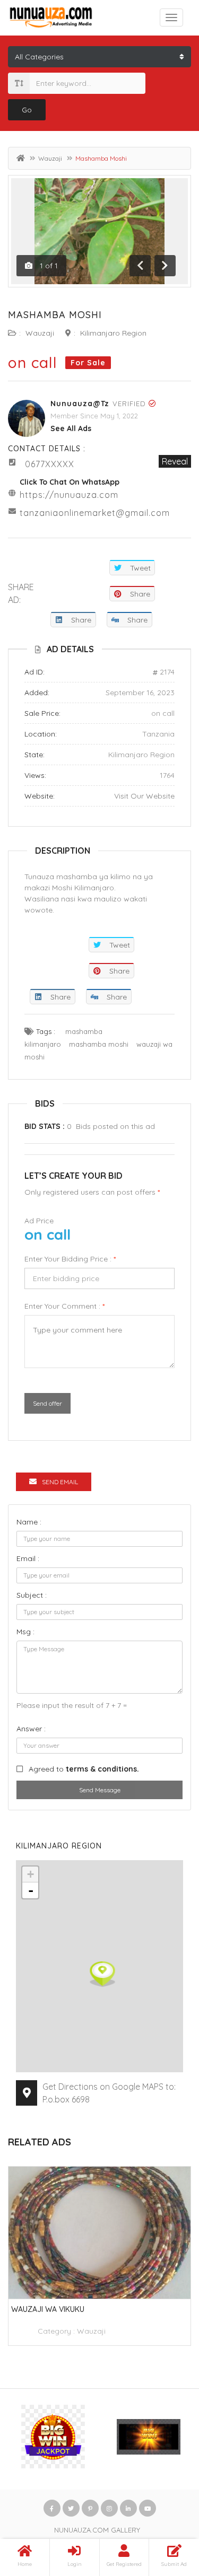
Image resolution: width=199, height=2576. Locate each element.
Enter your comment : (64, 1306)
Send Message (100, 1790)
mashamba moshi (99, 1044)
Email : (28, 1558)
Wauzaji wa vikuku (48, 2309)
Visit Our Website (144, 796)
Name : (29, 1522)
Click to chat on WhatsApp (70, 482)
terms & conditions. (102, 1769)
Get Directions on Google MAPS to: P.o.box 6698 (109, 2093)
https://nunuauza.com (69, 495)
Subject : (32, 1595)
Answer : (31, 1729)
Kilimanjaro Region (113, 333)
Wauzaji (50, 158)
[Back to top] (165, 2510)
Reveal (175, 461)
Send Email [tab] (60, 1482)
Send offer (47, 1403)
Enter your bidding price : (70, 1259)
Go (27, 110)
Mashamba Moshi (55, 315)
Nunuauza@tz (80, 404)
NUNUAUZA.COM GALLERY (97, 2530)
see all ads (71, 428)
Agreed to (84, 1769)
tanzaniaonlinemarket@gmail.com (95, 513)
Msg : (25, 1632)
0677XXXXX (50, 464)
